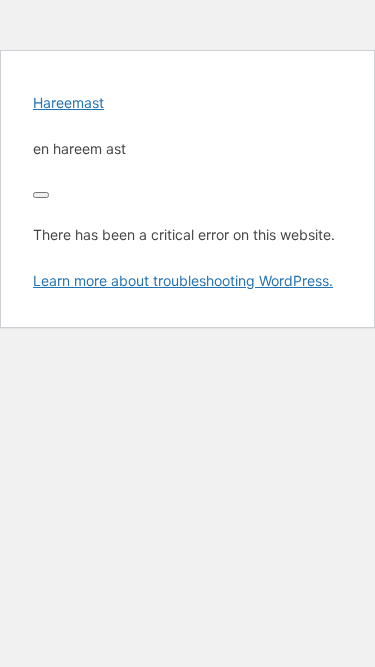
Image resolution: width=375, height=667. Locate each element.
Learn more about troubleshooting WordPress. (183, 280)
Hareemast (68, 102)
